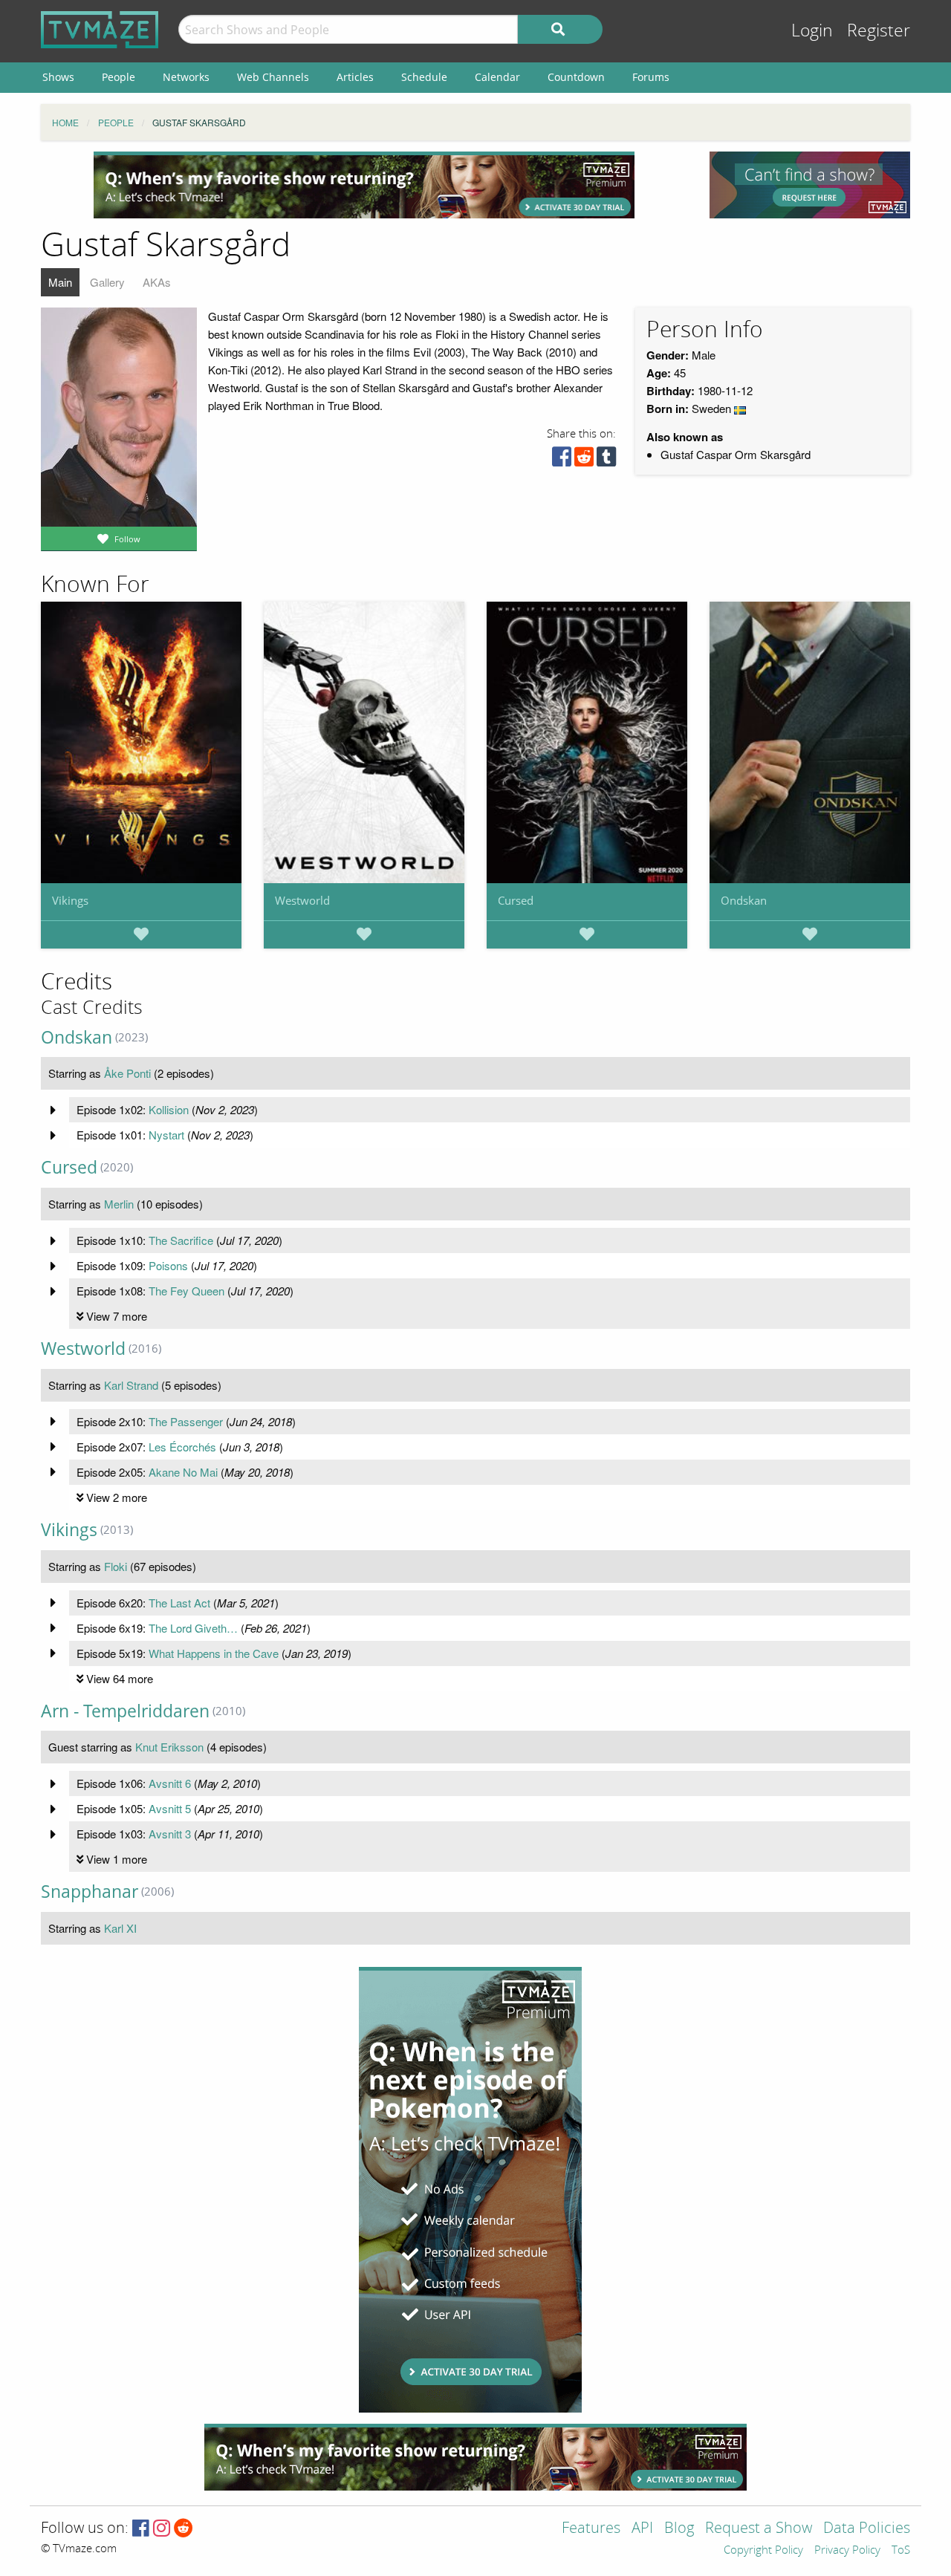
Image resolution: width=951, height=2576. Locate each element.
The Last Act (179, 1603)
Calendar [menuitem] (497, 77)
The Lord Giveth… (193, 1628)
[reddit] (584, 460)
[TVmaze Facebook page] (141, 2529)
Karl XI (120, 1928)
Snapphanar (90, 1892)
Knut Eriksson (169, 1747)
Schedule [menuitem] (424, 77)
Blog (679, 2529)
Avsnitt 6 (170, 1783)
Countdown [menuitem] (576, 77)
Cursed (516, 900)
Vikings (70, 900)
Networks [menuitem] (186, 77)
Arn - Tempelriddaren (125, 1711)
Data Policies (867, 2529)
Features (591, 2529)
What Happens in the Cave (214, 1653)
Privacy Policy (847, 2551)
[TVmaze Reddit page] (184, 2529)
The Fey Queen (186, 1291)
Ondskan (744, 900)
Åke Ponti (127, 1073)
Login (812, 31)
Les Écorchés (182, 1447)
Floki (116, 1566)
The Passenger (186, 1421)
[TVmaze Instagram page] (162, 2529)
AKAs (157, 282)
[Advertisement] (364, 185)
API (642, 2529)
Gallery (107, 282)
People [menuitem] (119, 77)
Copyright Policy (763, 2551)
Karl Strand (131, 1385)
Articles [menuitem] (355, 77)
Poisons (168, 1265)
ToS (901, 2551)
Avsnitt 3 (170, 1834)
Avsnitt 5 (170, 1808)
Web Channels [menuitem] (273, 77)
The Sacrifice (181, 1240)
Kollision (169, 1109)
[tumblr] (606, 460)
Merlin (119, 1204)
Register (879, 31)
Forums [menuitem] (651, 77)
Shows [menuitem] (58, 77)
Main (60, 282)
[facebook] (562, 460)
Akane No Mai (183, 1472)
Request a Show (759, 2529)
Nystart (166, 1135)
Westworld (302, 900)
